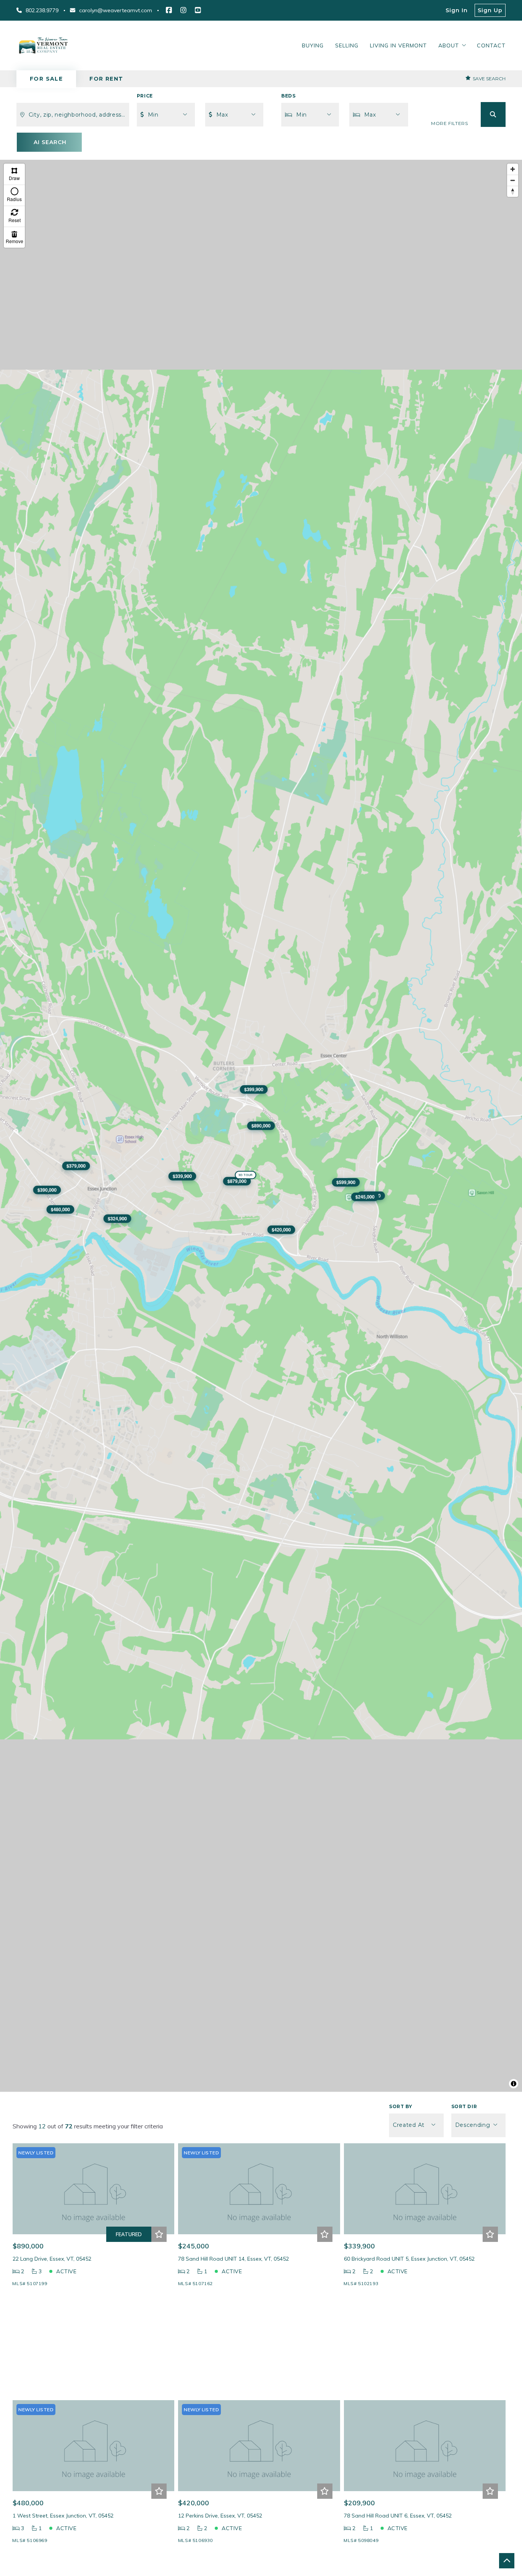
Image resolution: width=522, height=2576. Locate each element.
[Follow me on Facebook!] (169, 10)
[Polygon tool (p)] (14, 174)
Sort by (400, 2106)
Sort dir (464, 2106)
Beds (288, 96)
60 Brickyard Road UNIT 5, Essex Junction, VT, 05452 (409, 2259)
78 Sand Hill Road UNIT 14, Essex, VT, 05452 (233, 2259)
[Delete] (14, 237)
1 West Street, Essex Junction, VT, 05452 (63, 2516)
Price (145, 96)
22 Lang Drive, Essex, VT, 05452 (52, 2259)
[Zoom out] (513, 180)
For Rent (106, 79)
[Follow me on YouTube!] (198, 10)
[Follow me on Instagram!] (183, 10)
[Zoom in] (513, 169)
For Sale (46, 79)
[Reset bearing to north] (513, 191)
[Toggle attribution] (514, 2084)
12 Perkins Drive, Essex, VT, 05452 (220, 2516)
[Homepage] (43, 45)
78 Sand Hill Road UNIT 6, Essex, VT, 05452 (398, 2516)
